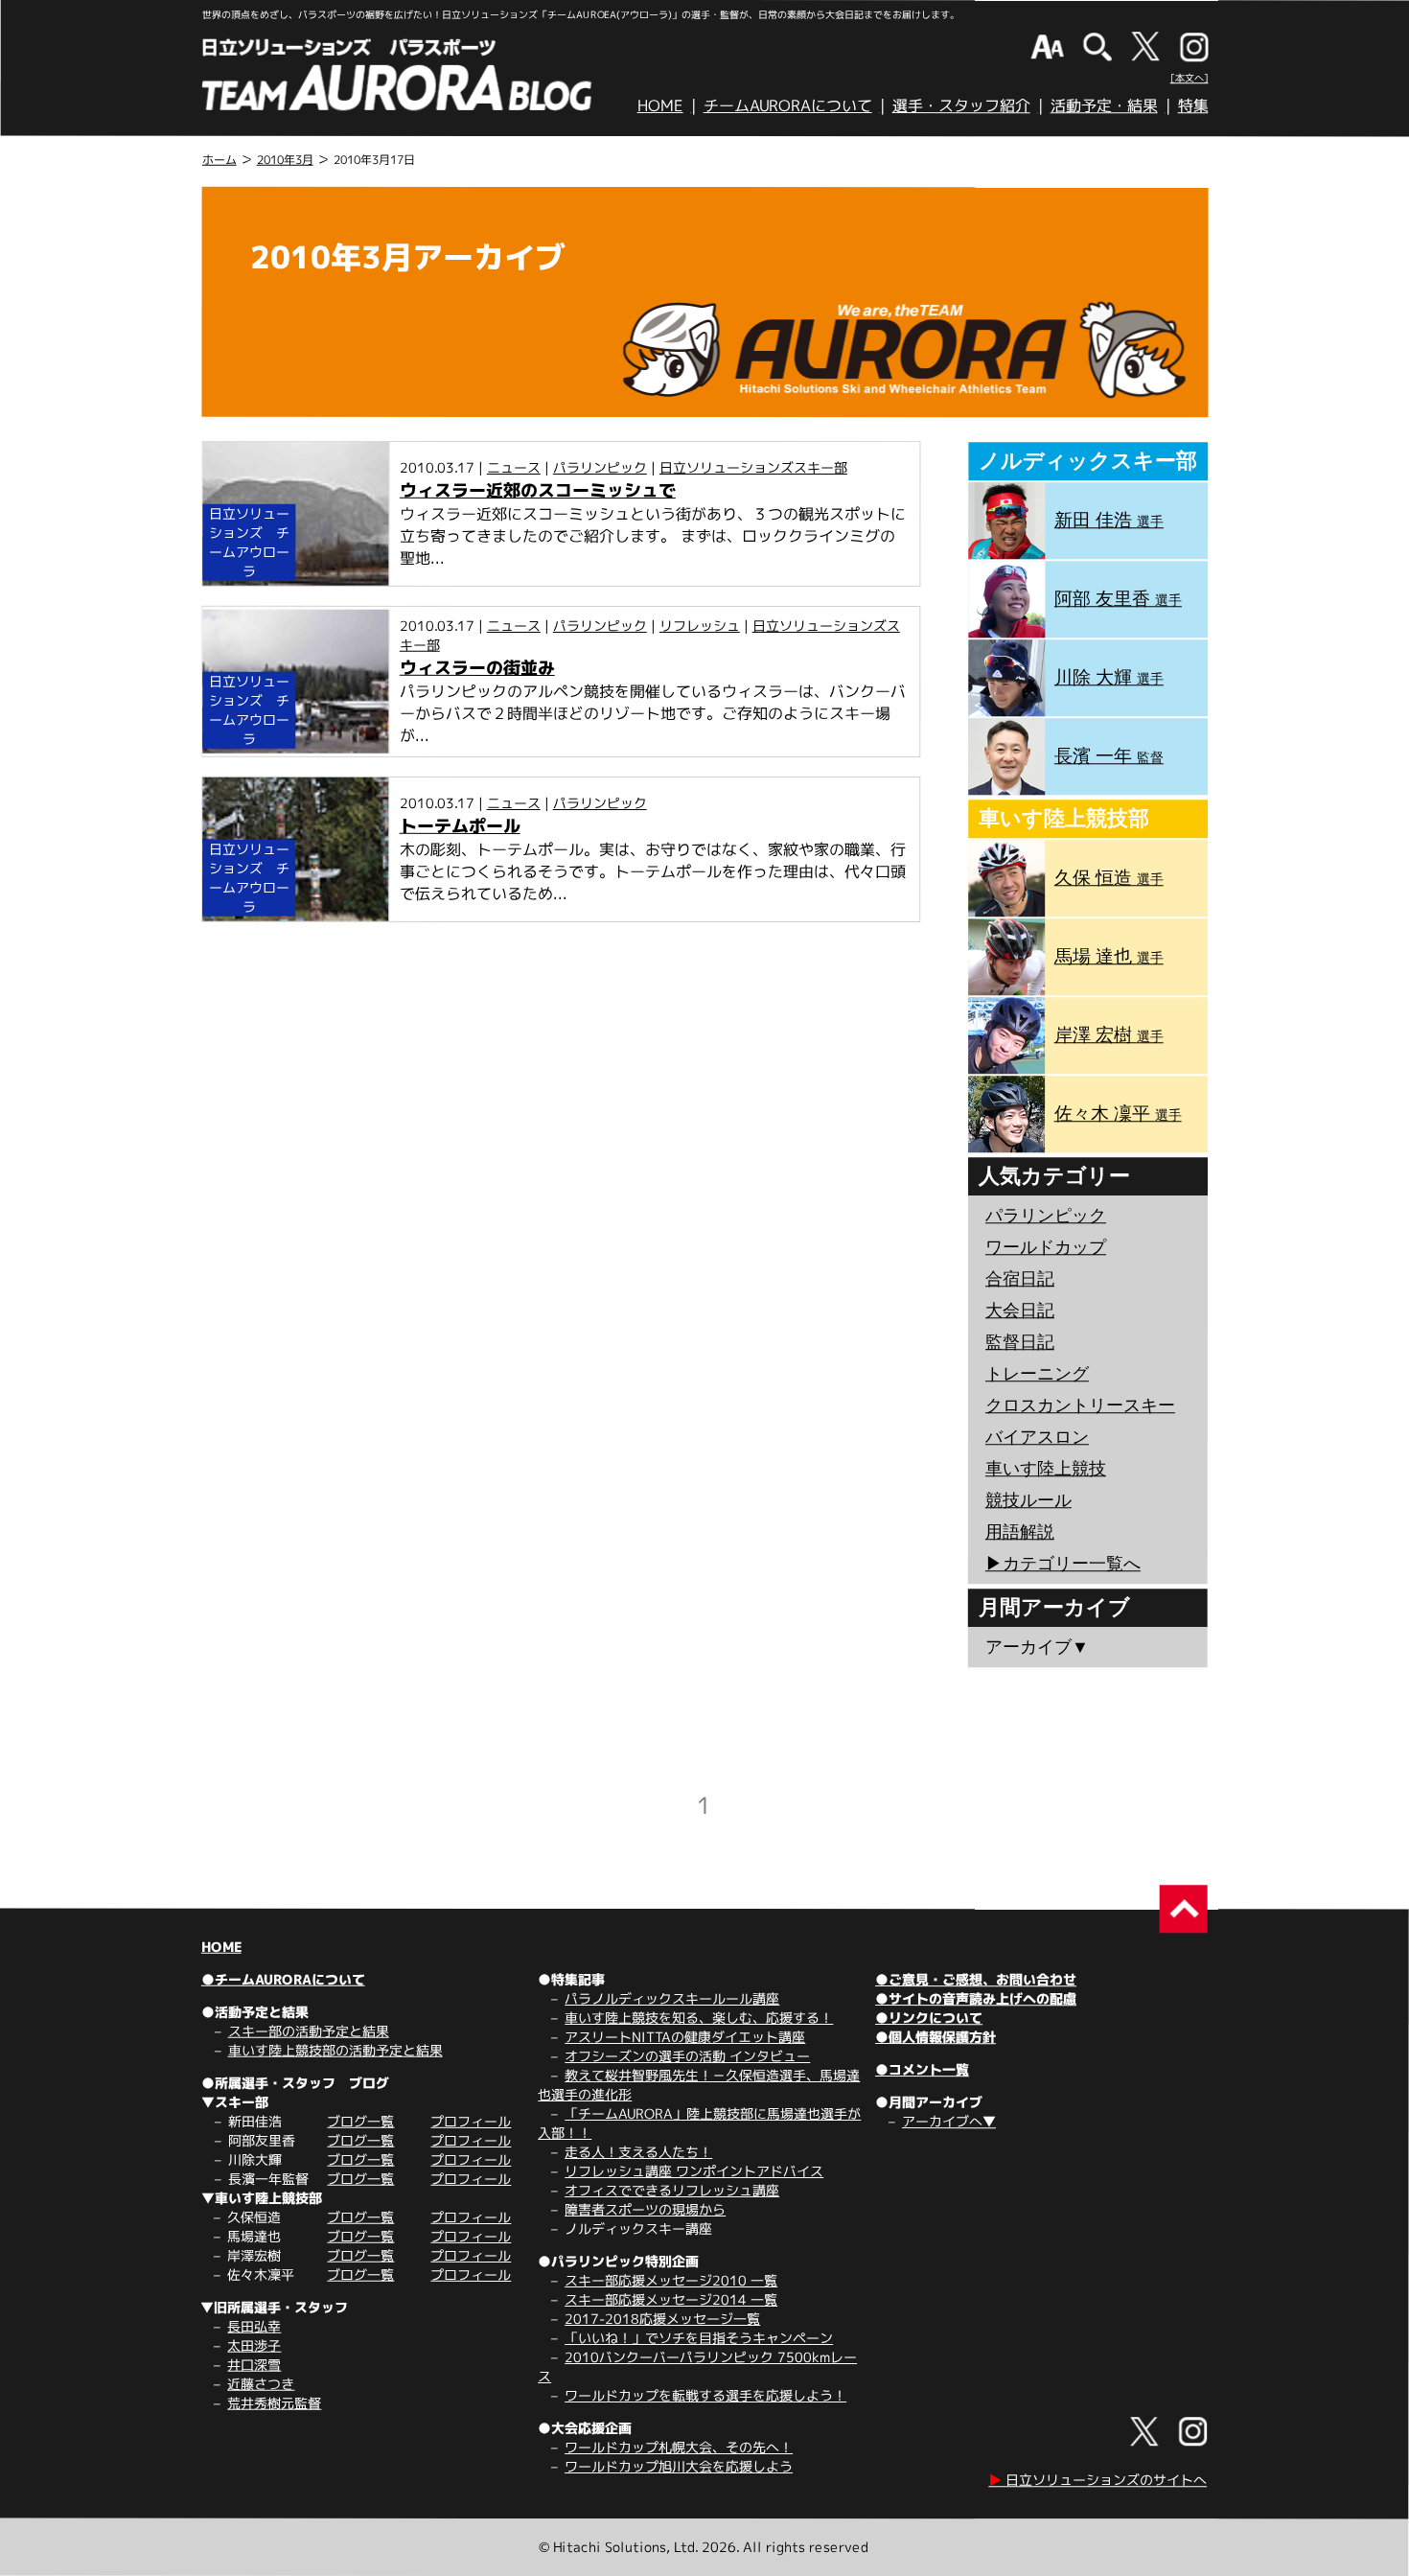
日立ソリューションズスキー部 (753, 467)
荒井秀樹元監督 (274, 2403)
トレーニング (1037, 1374)
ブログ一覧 (360, 2121)
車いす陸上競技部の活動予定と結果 (335, 2050)
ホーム (219, 160)
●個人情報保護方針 (935, 2037)
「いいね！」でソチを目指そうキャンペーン (699, 2338)
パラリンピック (600, 467)
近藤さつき (261, 2384)
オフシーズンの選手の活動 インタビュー (687, 2056)
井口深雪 (254, 2365)
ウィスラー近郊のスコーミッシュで (538, 490)
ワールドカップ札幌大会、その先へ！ (679, 2447)
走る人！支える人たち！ (638, 2152)
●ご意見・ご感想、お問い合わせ (976, 1979)
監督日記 (1020, 1342)
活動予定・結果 (1104, 105)
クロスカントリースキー (1080, 1405)
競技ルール (1028, 1500)
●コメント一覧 (922, 2069)
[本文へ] (1190, 78)
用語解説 (1020, 1532)
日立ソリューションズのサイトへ (1097, 2480)
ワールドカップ (1046, 1247)
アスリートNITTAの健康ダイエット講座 (685, 2037)
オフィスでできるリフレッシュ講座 (672, 2190)
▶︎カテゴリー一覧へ (1063, 1564)
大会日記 (1020, 1311)
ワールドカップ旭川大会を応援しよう (679, 2466)
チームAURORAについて (788, 105)
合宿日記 (1020, 1279)
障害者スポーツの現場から (645, 2209)
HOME (660, 105)
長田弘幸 (254, 2326)
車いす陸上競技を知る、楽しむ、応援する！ (699, 2018)
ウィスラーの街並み (477, 668)
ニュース (514, 467)
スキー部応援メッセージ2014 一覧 (671, 2299)
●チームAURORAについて (283, 1979)
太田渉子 (254, 2345)
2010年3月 (285, 160)
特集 (1193, 105)
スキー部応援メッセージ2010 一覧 (671, 2280)
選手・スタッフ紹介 (961, 105)
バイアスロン (1037, 1437)
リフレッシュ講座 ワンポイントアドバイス (694, 2171)
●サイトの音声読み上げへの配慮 (976, 1998)
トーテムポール (460, 826)
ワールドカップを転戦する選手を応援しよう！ (705, 2395)
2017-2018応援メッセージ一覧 (662, 2319)
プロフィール (471, 2121)
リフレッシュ (700, 626)
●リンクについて (929, 2018)
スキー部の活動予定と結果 (309, 2031)
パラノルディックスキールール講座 (672, 1998)
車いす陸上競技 (1046, 1469)
